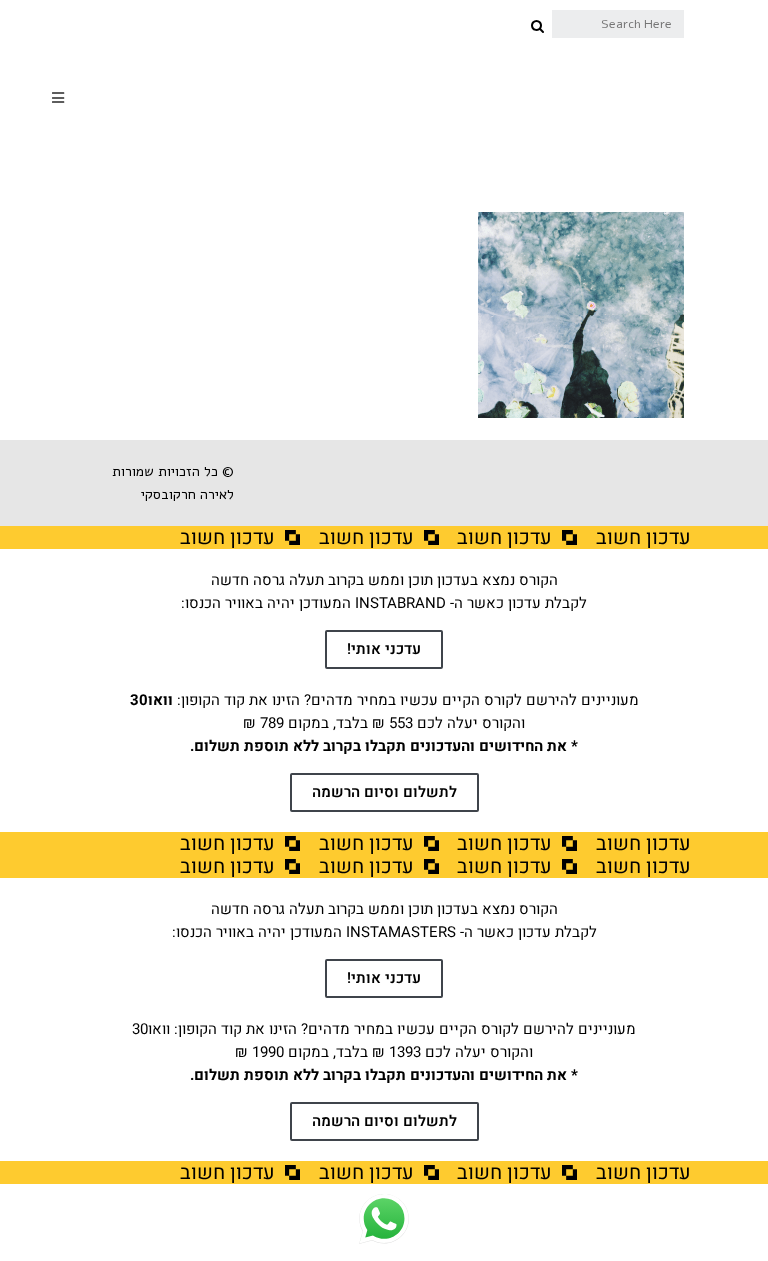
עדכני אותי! (384, 649)
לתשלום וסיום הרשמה (384, 792)
